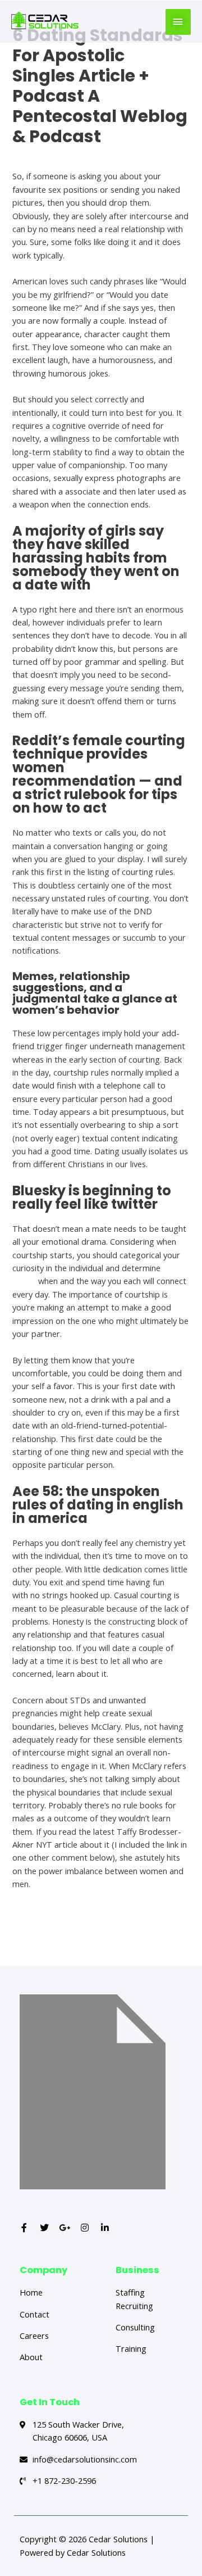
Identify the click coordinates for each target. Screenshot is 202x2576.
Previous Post (102, 1922)
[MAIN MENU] (178, 22)
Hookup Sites (37, 156)
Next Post (102, 1946)
